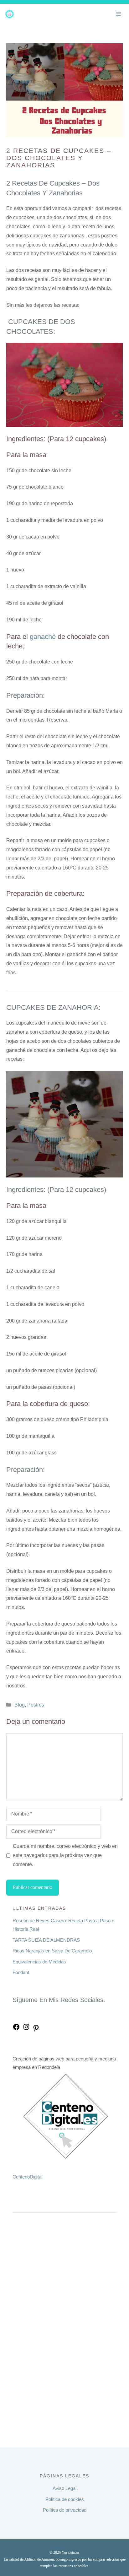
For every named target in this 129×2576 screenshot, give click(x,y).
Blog (20, 1705)
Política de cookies (65, 2499)
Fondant (21, 1972)
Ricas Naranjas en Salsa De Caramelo (52, 1951)
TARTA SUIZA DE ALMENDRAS (46, 1940)
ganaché (43, 637)
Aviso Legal (64, 2488)
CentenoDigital (27, 2177)
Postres (36, 1705)
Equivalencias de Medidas (39, 1962)
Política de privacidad (65, 2510)
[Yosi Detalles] (10, 14)
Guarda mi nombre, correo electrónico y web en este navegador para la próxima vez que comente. (65, 1855)
